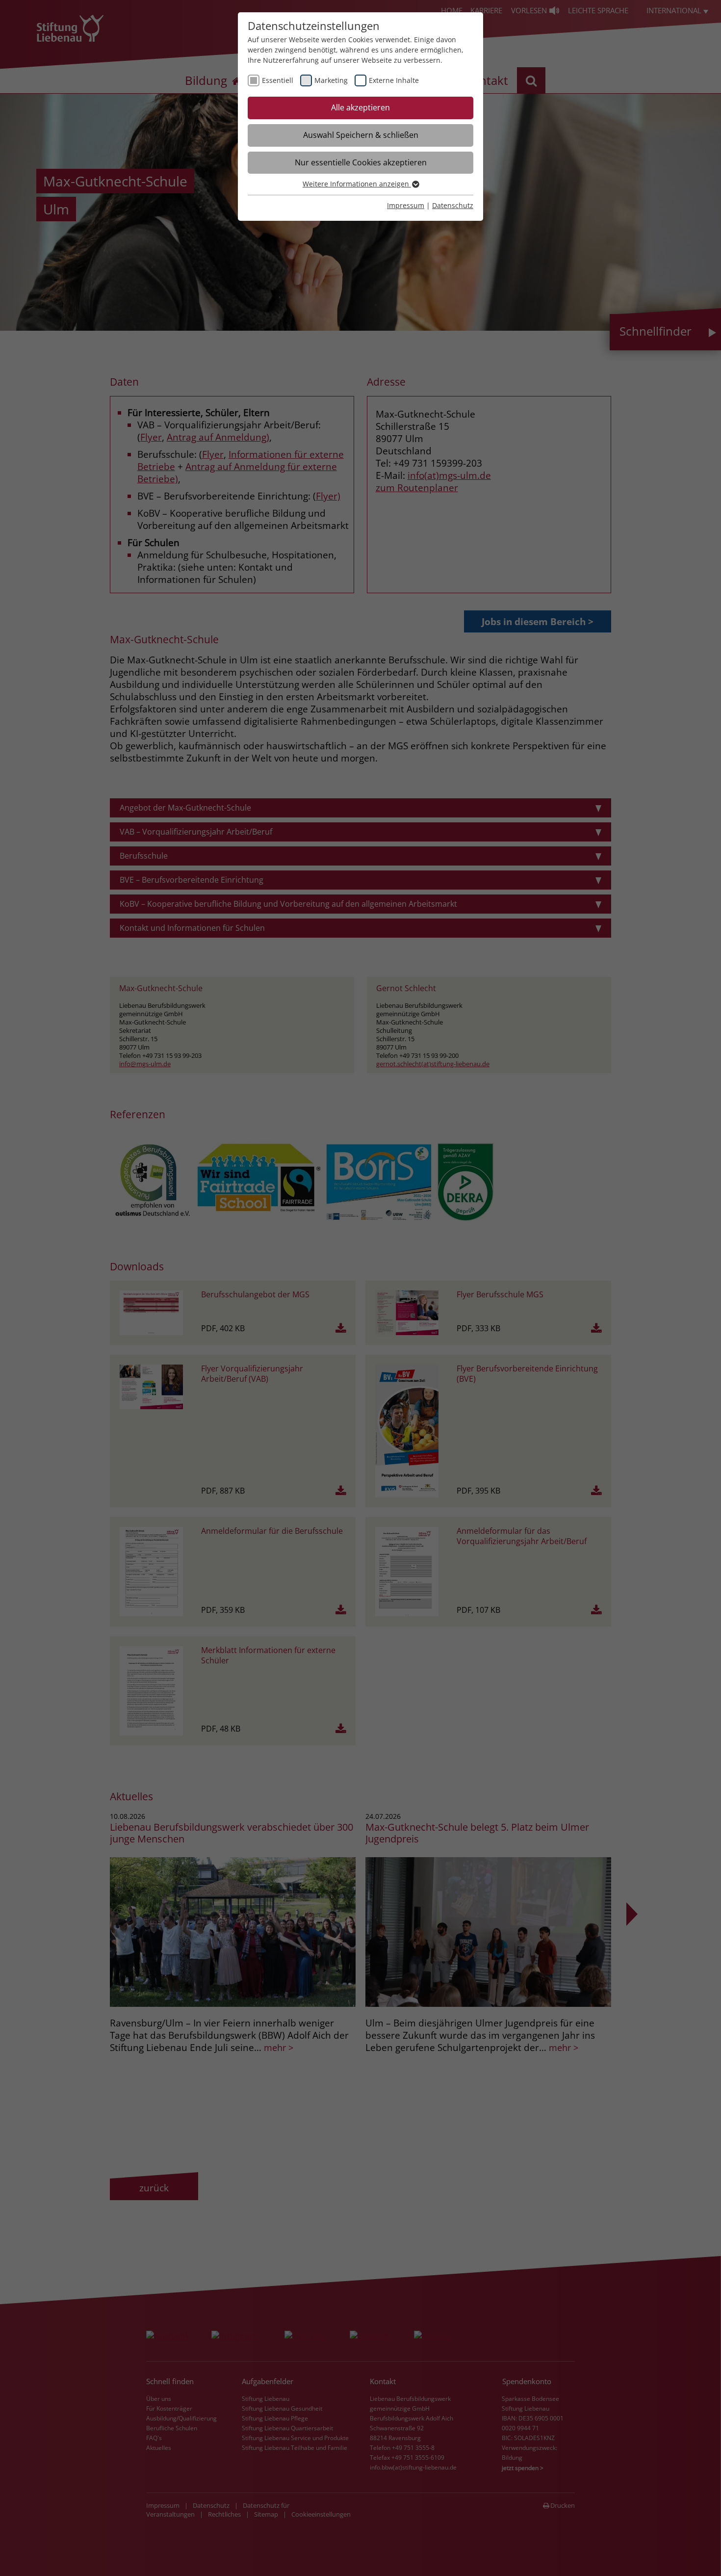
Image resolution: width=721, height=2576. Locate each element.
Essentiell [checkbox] (278, 80)
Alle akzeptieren (360, 107)
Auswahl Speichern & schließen (361, 135)
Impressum (406, 205)
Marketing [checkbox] (331, 80)
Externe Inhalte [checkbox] (394, 80)
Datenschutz (453, 205)
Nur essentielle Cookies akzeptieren (361, 162)
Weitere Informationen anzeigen (357, 184)
